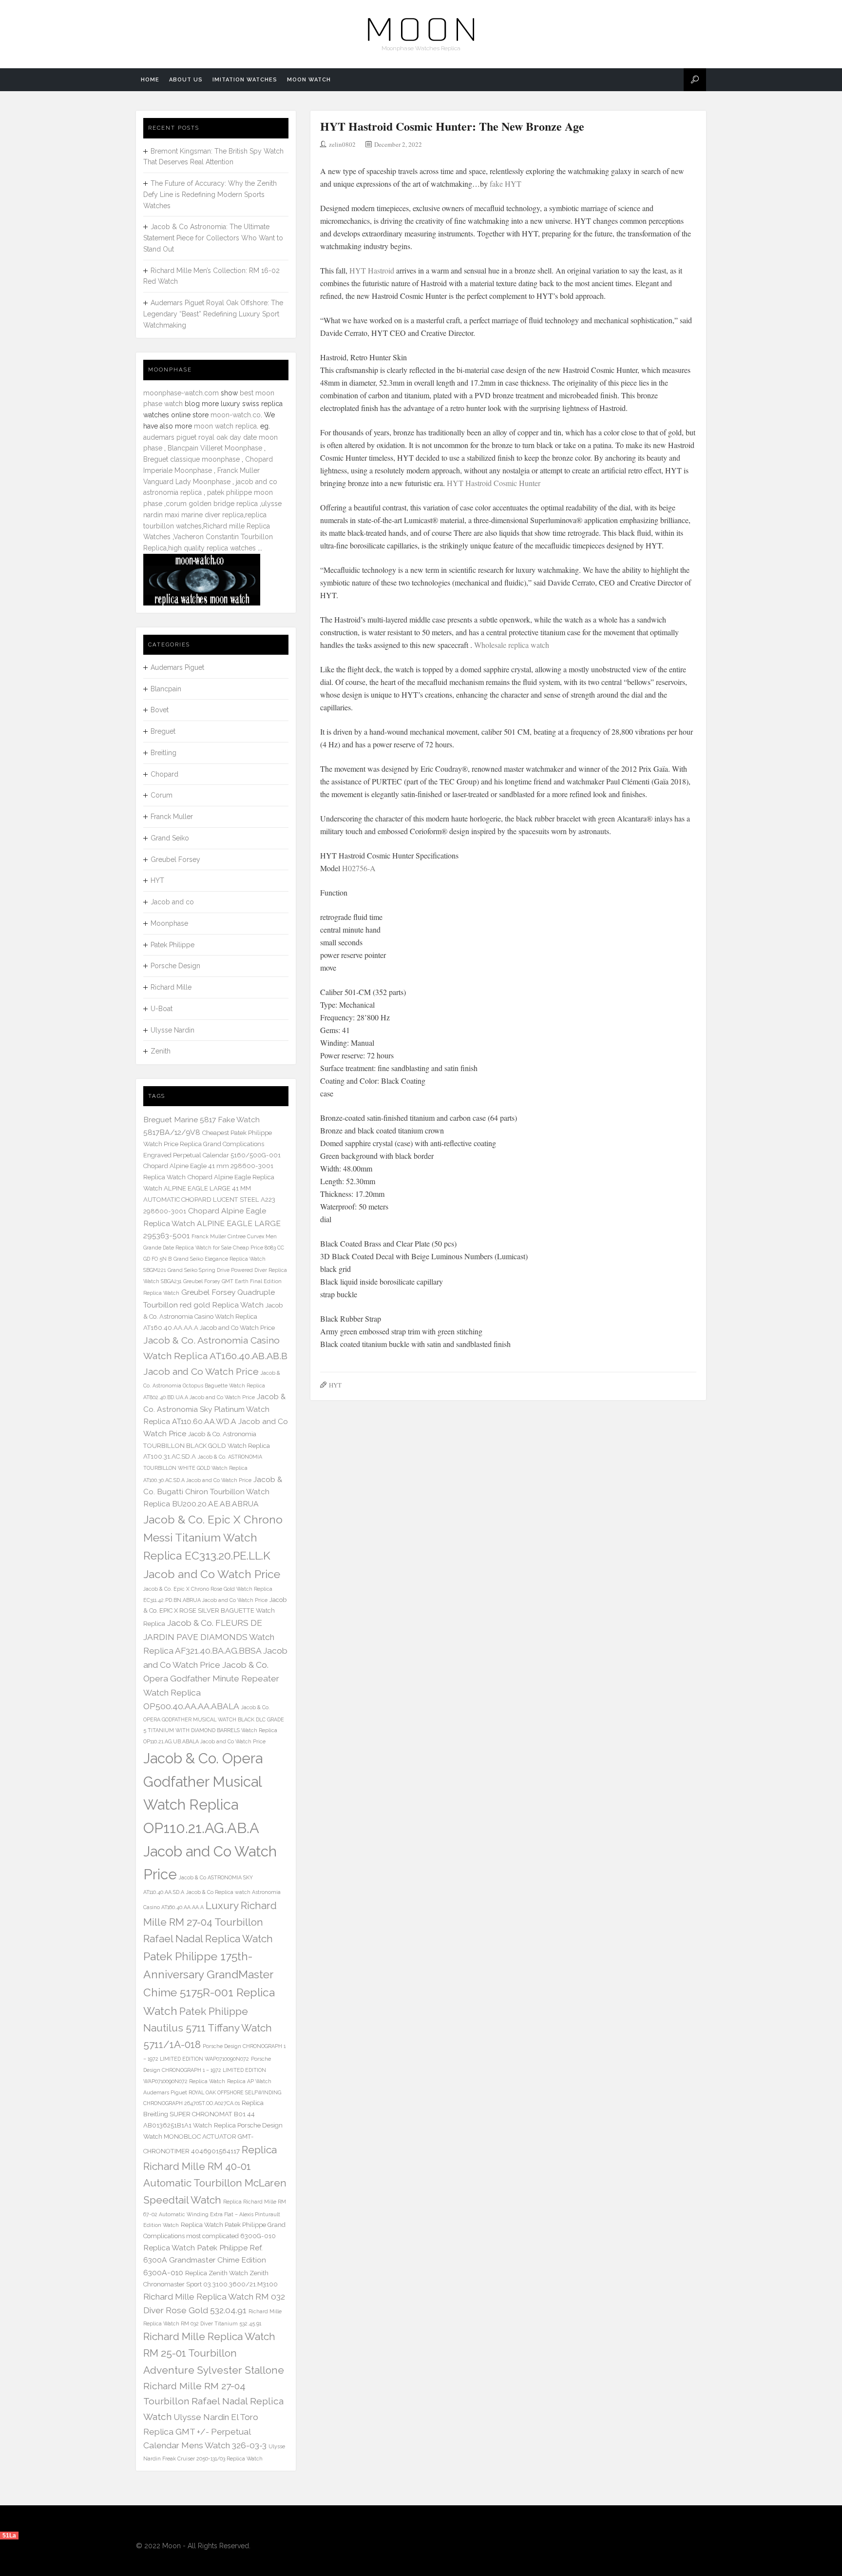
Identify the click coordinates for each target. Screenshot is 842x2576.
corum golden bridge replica (212, 504)
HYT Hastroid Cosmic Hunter (494, 483)
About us (186, 80)
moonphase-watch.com (181, 393)
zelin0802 (342, 144)
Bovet (160, 710)
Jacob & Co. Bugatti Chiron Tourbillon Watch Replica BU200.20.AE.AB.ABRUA (213, 1492)
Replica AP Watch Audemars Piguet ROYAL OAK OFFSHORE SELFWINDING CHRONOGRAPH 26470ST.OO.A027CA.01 (212, 2092)
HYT (335, 1385)
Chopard (164, 774)
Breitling (163, 753)
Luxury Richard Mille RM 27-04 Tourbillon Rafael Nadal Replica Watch (210, 1922)
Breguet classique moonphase (191, 459)
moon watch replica (225, 426)
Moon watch (309, 80)
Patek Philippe (172, 945)
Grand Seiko (170, 838)
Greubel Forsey (175, 859)
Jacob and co (172, 902)
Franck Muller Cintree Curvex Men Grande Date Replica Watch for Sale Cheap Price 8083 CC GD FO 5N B (214, 1248)
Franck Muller (172, 817)
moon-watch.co (236, 415)
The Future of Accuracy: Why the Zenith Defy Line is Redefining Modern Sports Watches (210, 195)
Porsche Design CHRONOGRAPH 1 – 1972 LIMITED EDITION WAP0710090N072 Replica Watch (207, 2070)
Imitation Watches (245, 80)
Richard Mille (171, 987)
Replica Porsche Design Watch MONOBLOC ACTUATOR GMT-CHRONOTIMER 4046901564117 (213, 2138)
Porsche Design (175, 966)
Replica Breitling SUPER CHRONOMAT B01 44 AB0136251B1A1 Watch (203, 2114)
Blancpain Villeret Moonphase (215, 448)
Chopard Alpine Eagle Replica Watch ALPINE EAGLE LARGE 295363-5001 (212, 1223)
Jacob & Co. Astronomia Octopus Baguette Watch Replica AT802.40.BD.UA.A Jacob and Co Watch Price (212, 1385)
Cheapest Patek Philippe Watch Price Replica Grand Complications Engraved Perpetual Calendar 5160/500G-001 (212, 1144)
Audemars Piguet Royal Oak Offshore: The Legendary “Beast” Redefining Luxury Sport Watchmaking (213, 314)
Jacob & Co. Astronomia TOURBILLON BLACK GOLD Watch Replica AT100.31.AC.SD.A (207, 1445)
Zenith (161, 1051)
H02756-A (359, 868)
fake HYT (506, 184)
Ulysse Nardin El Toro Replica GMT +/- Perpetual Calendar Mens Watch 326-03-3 (205, 2431)
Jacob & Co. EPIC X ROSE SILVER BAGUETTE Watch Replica (215, 1612)
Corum (162, 795)
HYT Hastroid (372, 270)
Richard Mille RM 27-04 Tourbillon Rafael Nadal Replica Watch (213, 2401)
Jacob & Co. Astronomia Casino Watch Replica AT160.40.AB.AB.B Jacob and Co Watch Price (215, 1356)
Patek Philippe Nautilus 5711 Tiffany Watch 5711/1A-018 (208, 2028)
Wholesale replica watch (511, 645)
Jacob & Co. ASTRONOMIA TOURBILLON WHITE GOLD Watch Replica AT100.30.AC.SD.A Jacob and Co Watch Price (203, 1468)
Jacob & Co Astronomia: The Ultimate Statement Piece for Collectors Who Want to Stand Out (213, 238)
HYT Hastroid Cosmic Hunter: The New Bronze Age (452, 126)
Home (150, 80)
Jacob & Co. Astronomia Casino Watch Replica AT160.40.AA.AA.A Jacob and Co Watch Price (213, 1317)
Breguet (163, 731)
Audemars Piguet (177, 667)
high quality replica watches (212, 548)
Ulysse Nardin (172, 1030)
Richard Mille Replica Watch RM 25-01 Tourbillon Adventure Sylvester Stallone (214, 2353)
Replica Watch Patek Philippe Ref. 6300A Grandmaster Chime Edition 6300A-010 (205, 2260)
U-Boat (162, 1009)
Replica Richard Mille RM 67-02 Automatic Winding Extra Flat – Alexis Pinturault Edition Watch (215, 2214)
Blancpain (166, 689)
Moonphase (169, 923)
